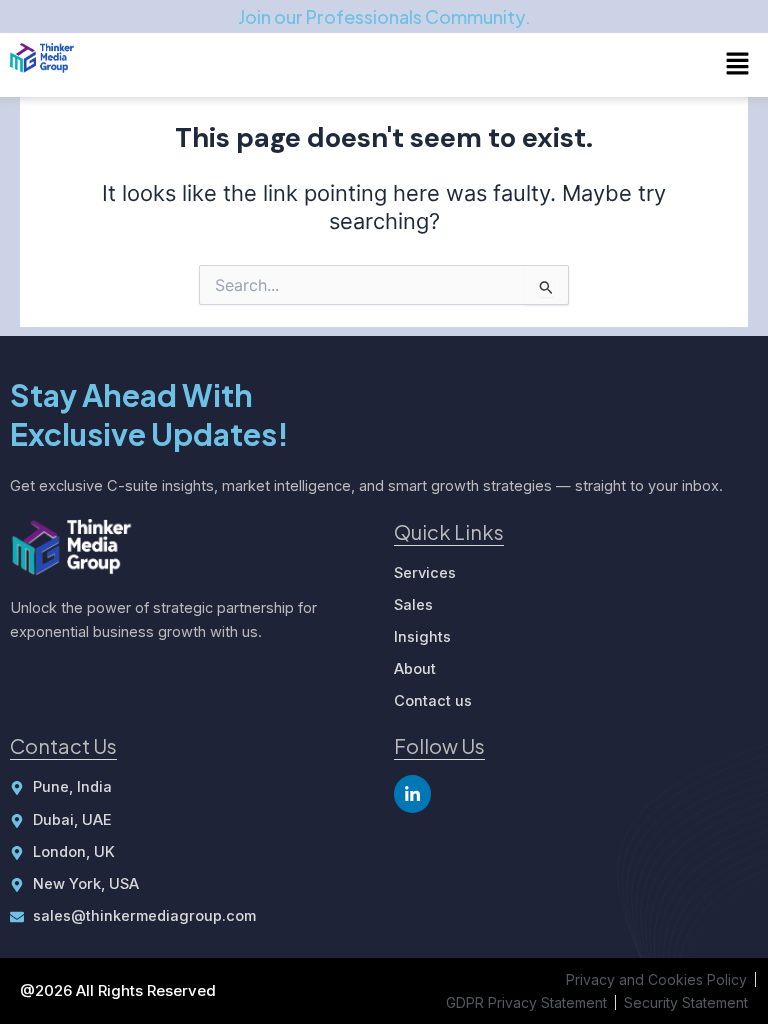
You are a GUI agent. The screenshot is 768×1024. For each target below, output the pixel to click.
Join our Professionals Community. (384, 16)
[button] (738, 64)
